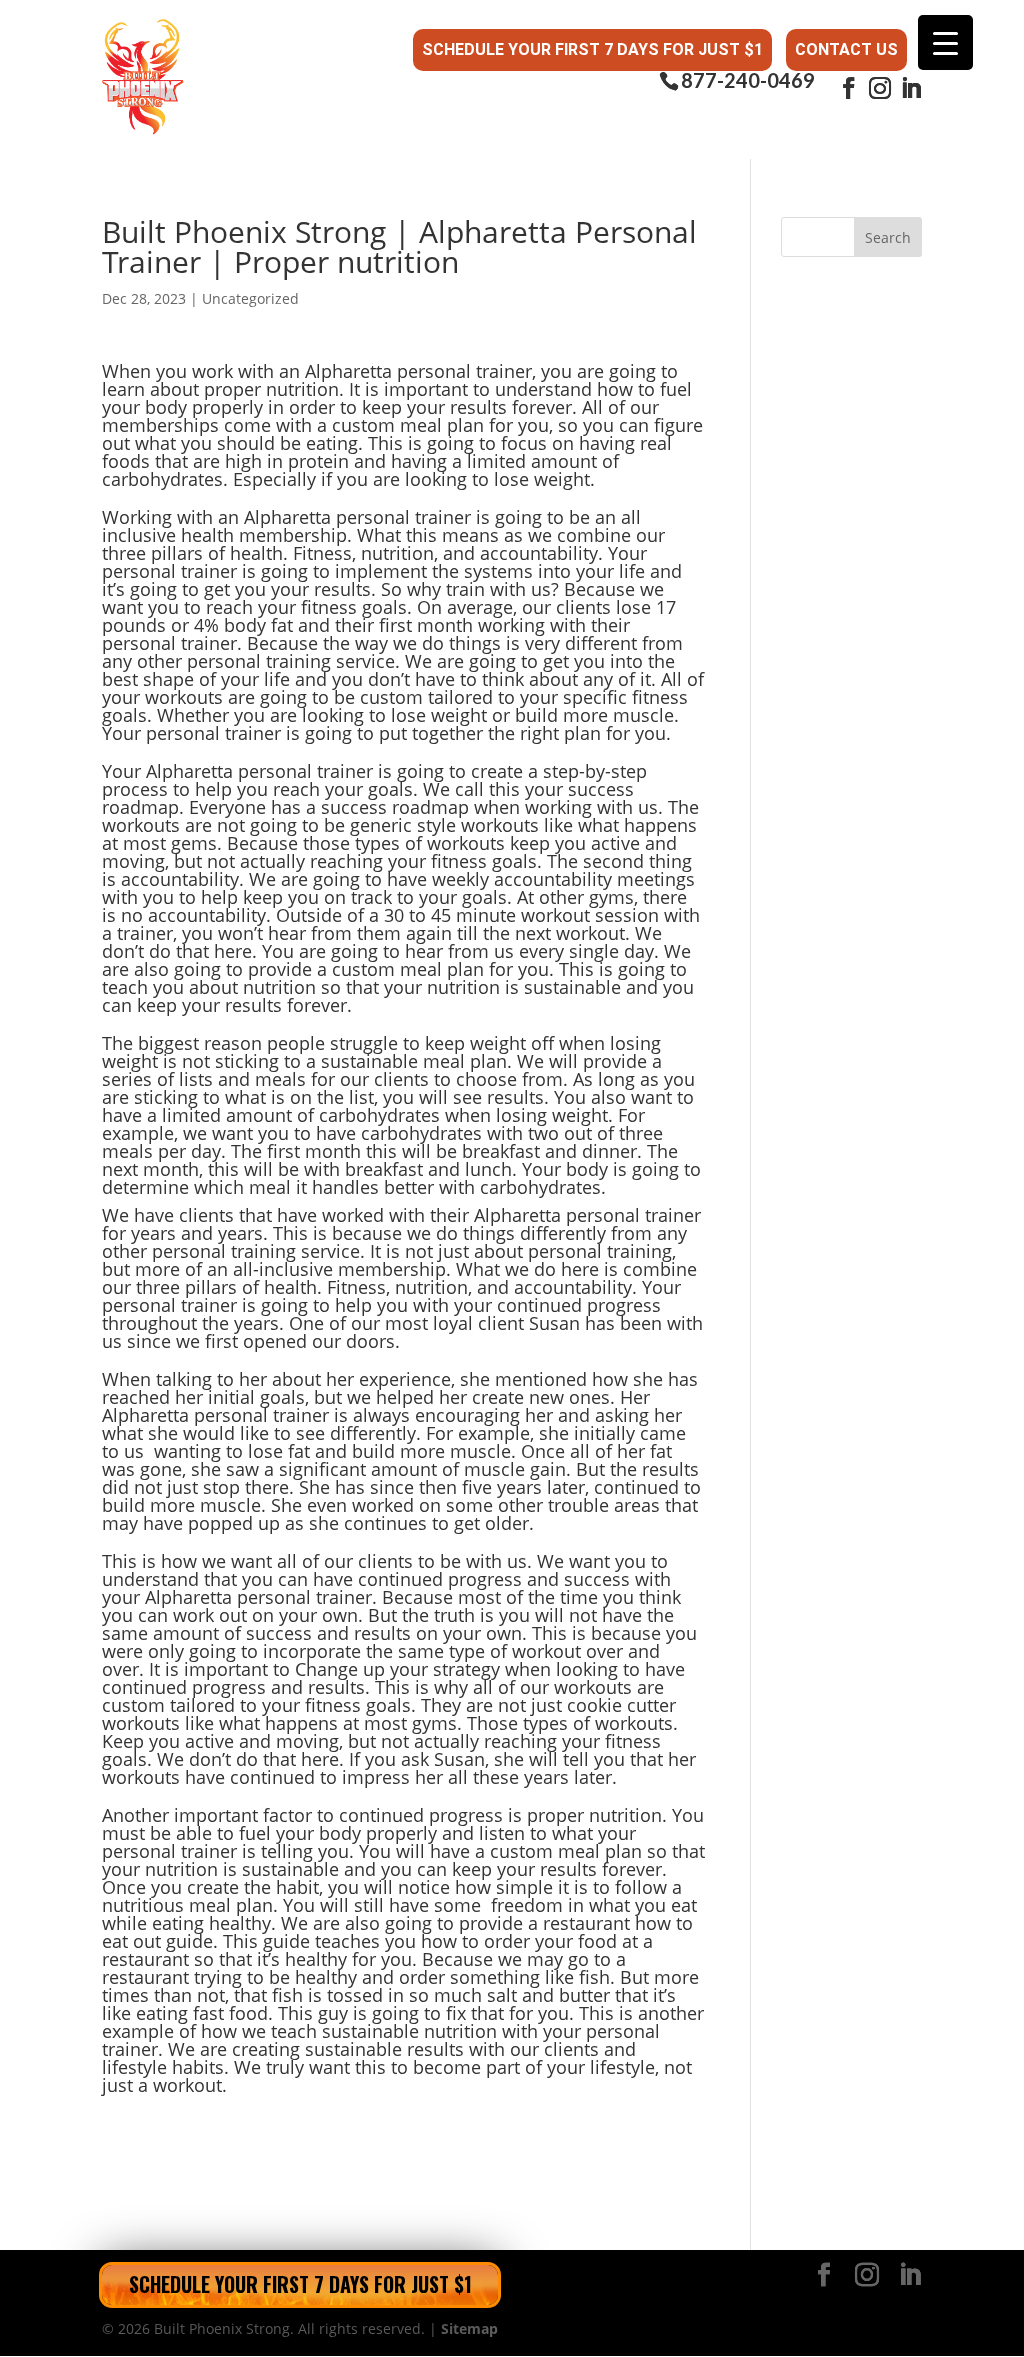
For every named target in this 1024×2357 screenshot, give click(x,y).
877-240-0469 (748, 80)
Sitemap (469, 2328)
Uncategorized (250, 298)
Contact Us (846, 49)
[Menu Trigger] (945, 42)
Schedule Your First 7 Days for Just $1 (592, 49)
